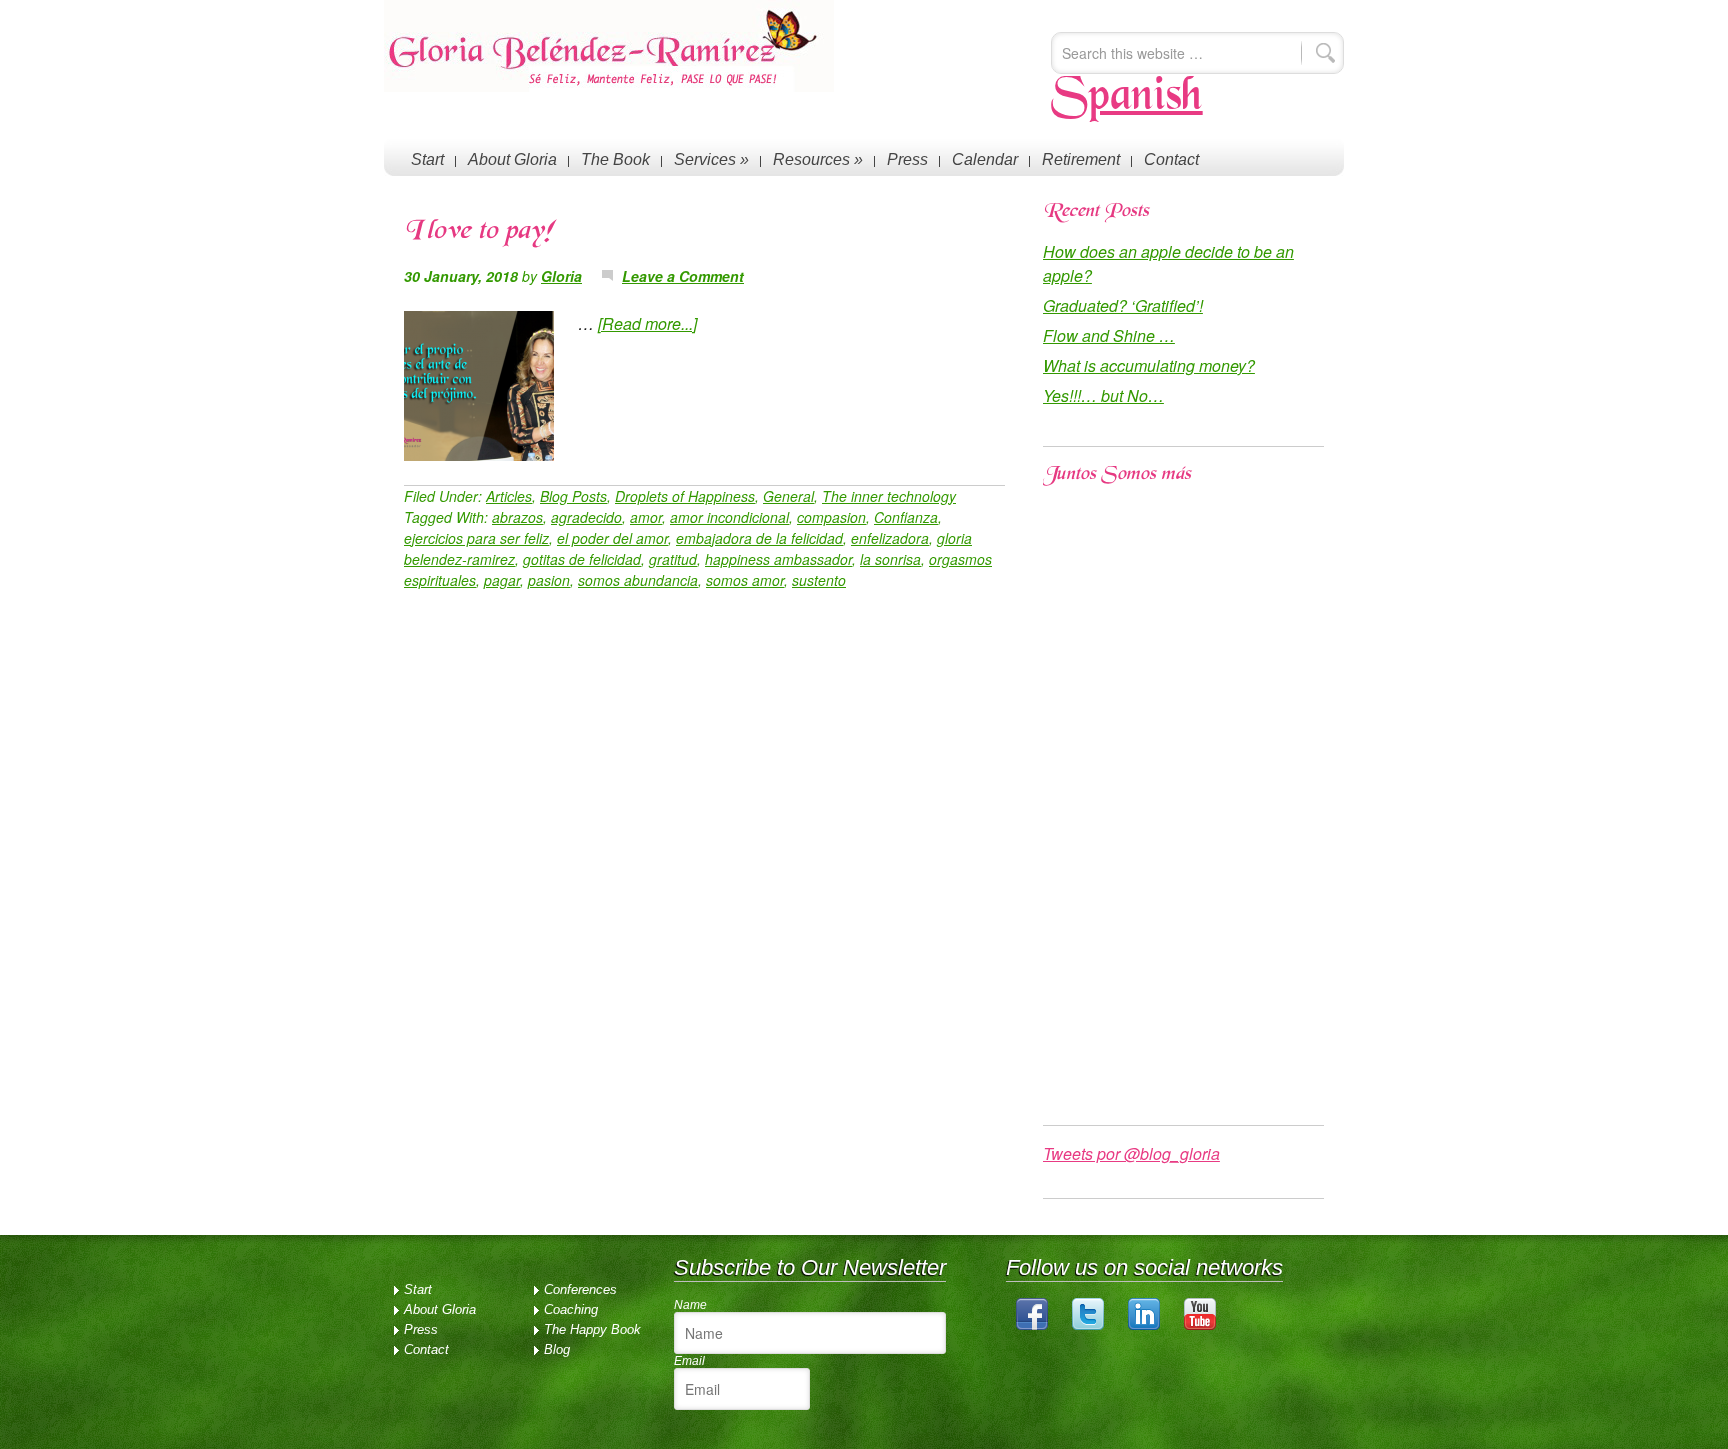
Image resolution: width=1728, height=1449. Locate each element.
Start (427, 159)
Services (711, 159)
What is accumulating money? (1149, 365)
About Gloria (512, 159)
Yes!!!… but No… (1103, 395)
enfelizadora (890, 538)
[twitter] (1088, 1325)
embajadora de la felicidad (759, 538)
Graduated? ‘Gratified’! (1123, 305)
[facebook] (1032, 1325)
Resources (818, 159)
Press (907, 159)
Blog (557, 1349)
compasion (831, 517)
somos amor (745, 580)
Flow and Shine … (1109, 335)
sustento (819, 580)
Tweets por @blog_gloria (1131, 1153)
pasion (549, 580)
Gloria (561, 276)
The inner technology (889, 496)
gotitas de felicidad (582, 559)
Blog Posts (573, 496)
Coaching (571, 1309)
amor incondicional (729, 517)
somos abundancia (638, 580)
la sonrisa (890, 559)
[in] (1144, 1325)
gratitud (673, 559)
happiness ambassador (778, 559)
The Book (615, 159)
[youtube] (1200, 1325)
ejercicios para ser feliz (476, 538)
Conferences (580, 1289)
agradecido (586, 517)
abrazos (517, 517)
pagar (502, 580)
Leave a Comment (683, 276)
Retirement (1081, 159)
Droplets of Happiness (685, 496)
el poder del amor (612, 538)
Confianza (906, 517)
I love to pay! (478, 232)
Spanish (1127, 98)
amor (646, 517)
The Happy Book (592, 1329)
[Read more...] (647, 323)
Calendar (985, 159)
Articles (509, 496)
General (788, 496)
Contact (1171, 159)
